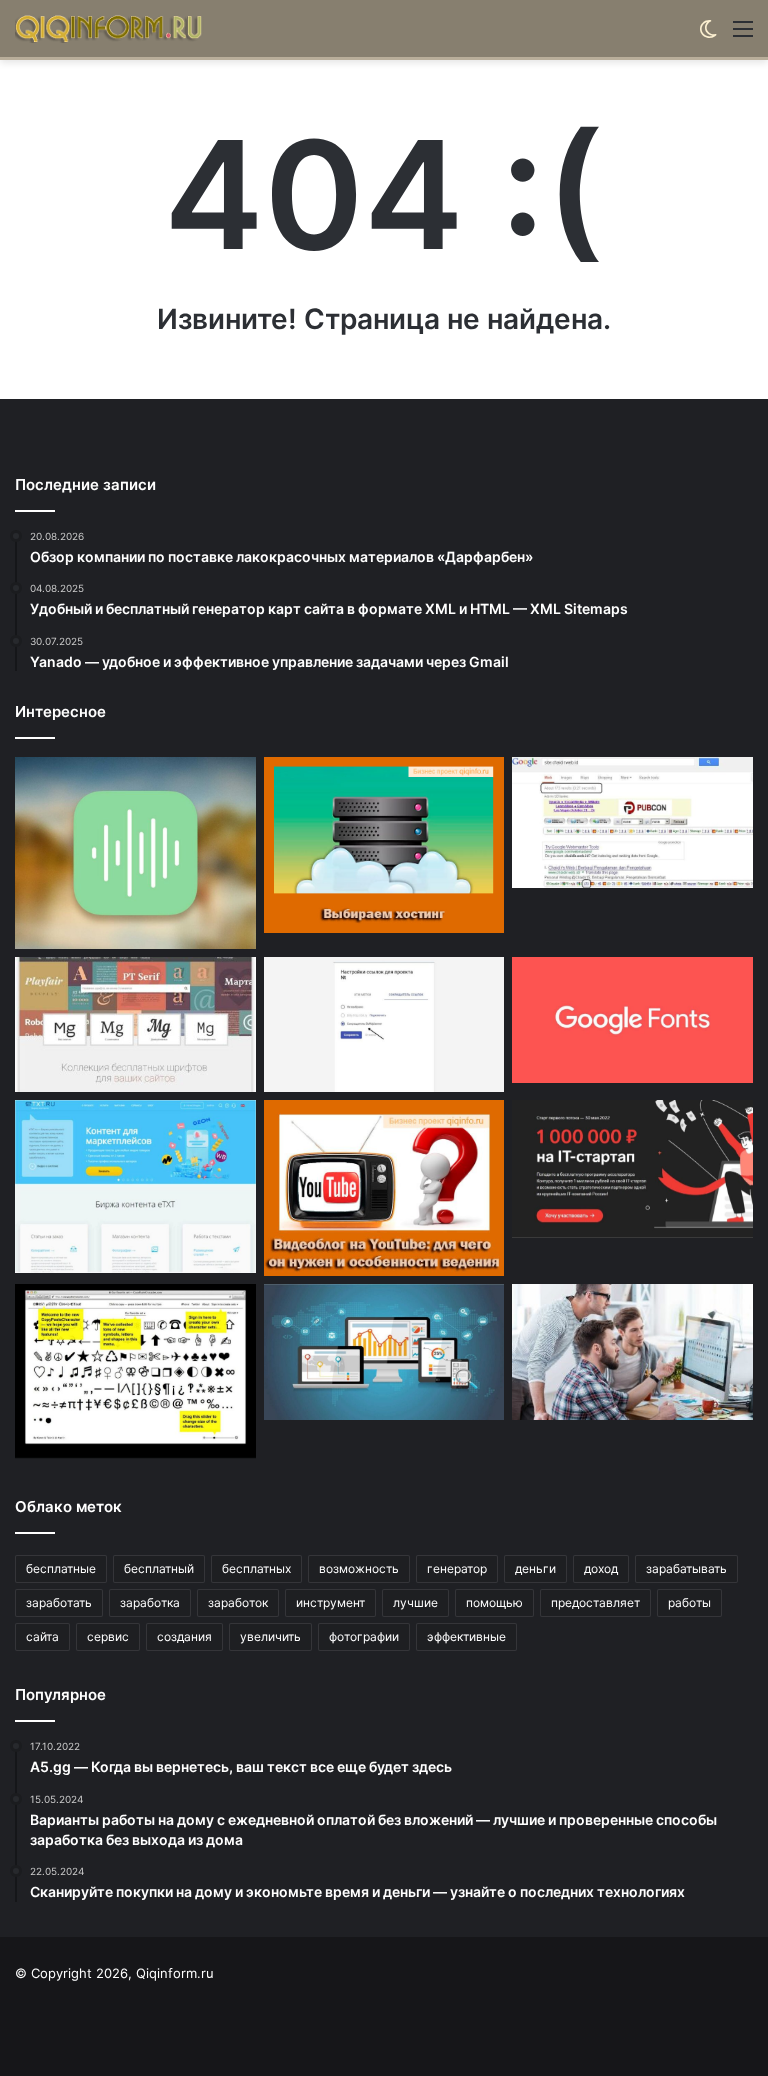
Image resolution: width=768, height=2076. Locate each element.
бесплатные (61, 1568)
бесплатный (159, 1568)
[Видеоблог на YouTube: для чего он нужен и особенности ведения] (384, 1188)
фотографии (364, 1636)
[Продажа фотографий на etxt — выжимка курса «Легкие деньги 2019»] (135, 1186)
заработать (59, 1602)
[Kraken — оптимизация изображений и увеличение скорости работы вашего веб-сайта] (384, 1352)
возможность (359, 1568)
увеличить (270, 1636)
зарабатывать (686, 1568)
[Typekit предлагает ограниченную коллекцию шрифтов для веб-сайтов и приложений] (135, 1025)
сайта (42, 1636)
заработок (238, 1602)
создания (184, 1636)
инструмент (330, 1602)
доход (601, 1568)
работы (689, 1602)
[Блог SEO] (110, 28)
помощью (494, 1602)
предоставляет (595, 1602)
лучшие (415, 1602)
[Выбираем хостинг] (384, 845)
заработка (150, 1602)
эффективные (466, 1636)
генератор (457, 1568)
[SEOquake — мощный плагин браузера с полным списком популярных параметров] (632, 822)
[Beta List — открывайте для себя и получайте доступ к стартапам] (632, 1168)
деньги (535, 1568)
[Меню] (743, 35)
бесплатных (256, 1568)
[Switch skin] (708, 35)
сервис (108, 1636)
